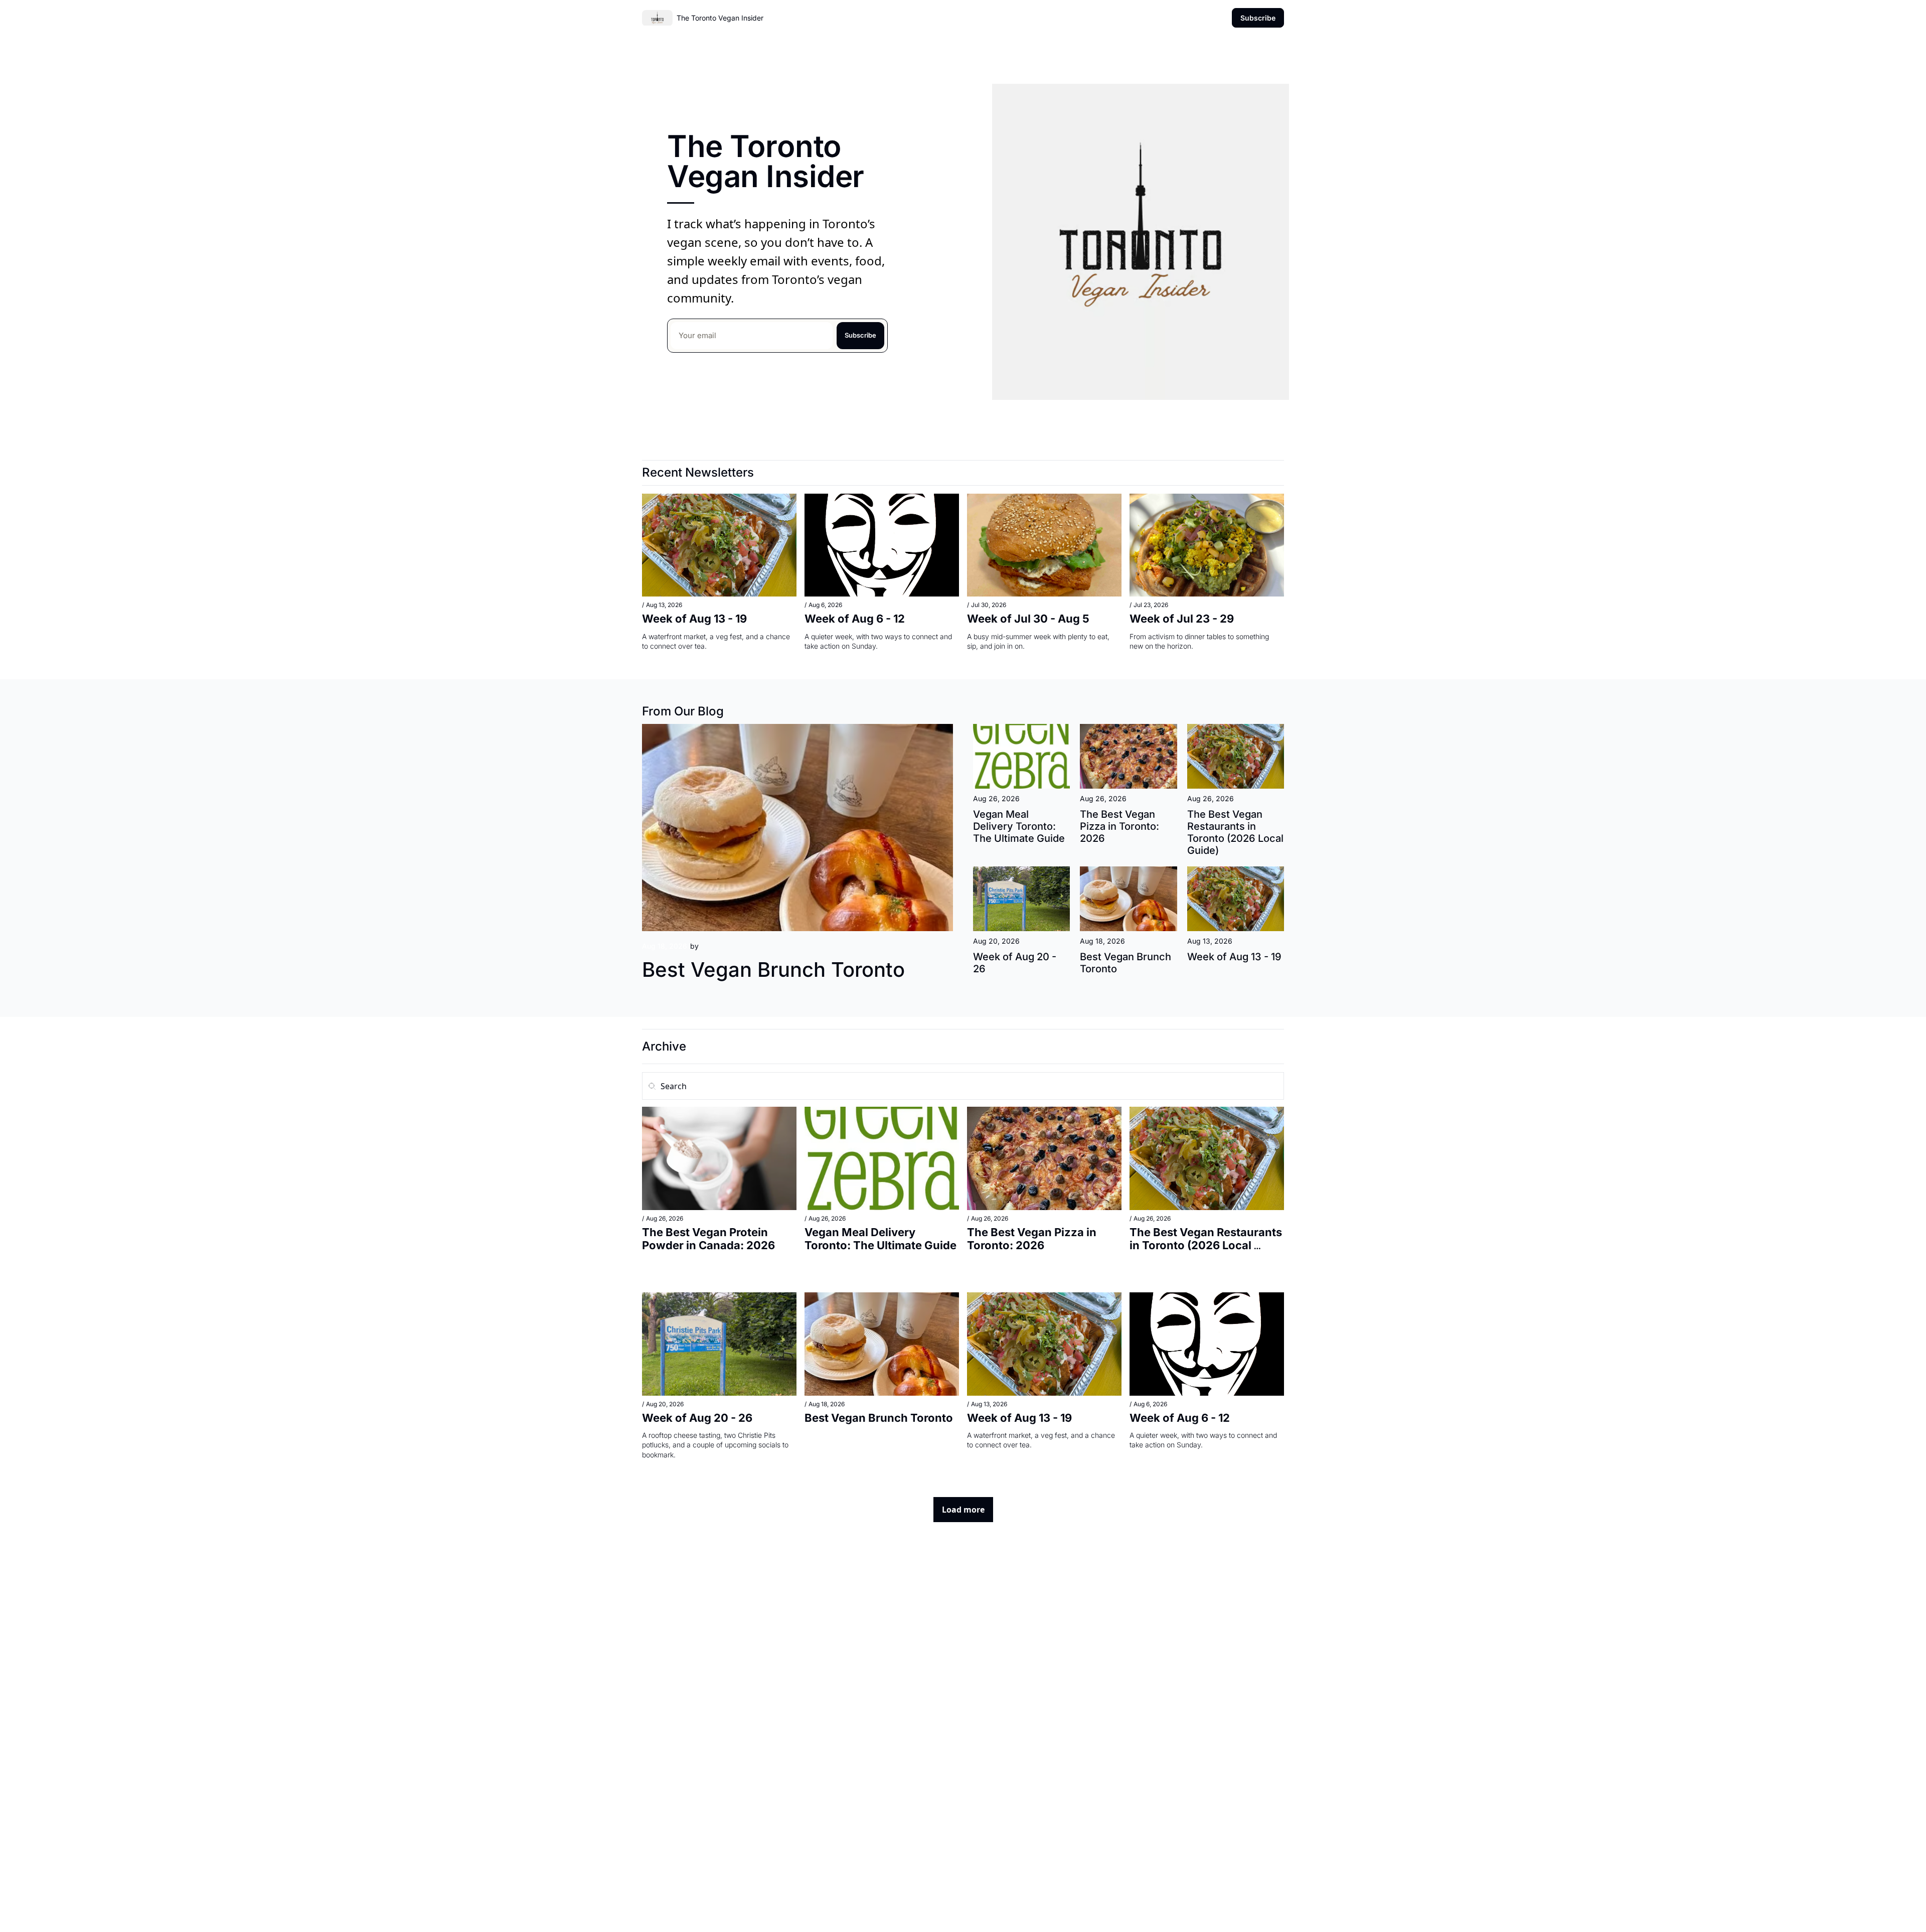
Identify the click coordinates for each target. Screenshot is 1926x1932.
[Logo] (657, 18)
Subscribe (860, 335)
